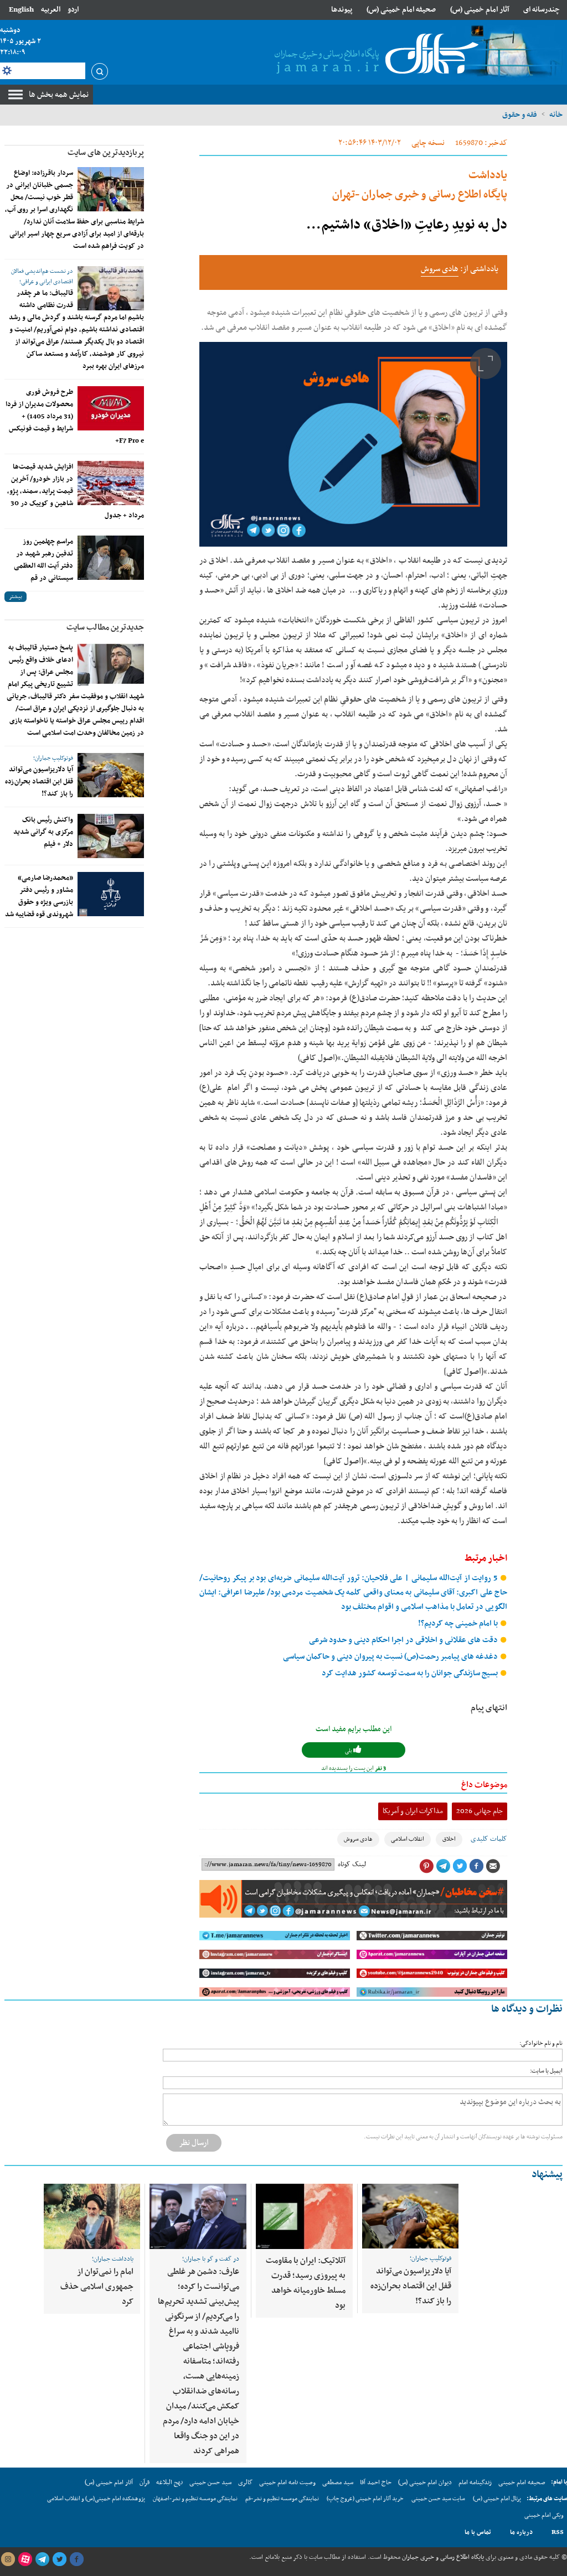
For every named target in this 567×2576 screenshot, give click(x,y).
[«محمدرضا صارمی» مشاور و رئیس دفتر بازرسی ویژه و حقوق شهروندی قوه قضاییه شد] (111, 894)
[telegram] (42, 2559)
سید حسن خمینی (210, 2482)
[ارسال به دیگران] (493, 1866)
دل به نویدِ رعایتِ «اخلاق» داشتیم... (407, 225)
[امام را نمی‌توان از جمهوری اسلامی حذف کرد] (92, 2216)
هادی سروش (440, 269)
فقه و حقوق (520, 115)
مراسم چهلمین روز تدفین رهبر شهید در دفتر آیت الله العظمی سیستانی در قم (43, 560)
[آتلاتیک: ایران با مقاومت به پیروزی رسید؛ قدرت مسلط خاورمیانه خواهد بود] (304, 2216)
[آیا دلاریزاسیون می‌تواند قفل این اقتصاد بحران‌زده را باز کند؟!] (111, 775)
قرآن (145, 2482)
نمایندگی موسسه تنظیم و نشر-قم (282, 2499)
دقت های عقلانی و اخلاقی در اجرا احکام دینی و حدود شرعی (404, 1640)
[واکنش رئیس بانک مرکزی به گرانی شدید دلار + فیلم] (111, 836)
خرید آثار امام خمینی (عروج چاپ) (365, 2499)
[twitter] (59, 2559)
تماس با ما (478, 2532)
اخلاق (449, 1839)
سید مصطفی (338, 2482)
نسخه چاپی (428, 143)
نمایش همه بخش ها (59, 95)
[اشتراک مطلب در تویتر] (460, 1866)
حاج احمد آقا (376, 2482)
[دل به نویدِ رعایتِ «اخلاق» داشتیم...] (353, 444)
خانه (556, 115)
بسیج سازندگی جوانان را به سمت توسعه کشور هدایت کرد (411, 1673)
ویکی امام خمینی (544, 2515)
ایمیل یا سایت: (546, 2071)
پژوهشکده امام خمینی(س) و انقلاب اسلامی (96, 2499)
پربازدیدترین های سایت (106, 153)
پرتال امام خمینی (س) (497, 2499)
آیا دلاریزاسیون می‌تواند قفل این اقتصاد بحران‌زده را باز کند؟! (39, 782)
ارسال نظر (194, 2143)
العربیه (51, 10)
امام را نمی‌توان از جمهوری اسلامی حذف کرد (97, 2287)
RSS (558, 2532)
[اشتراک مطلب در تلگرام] (443, 1866)
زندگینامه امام (475, 2482)
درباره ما (521, 2532)
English (21, 10)
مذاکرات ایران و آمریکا (413, 1811)
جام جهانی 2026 (480, 1811)
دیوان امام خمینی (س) (425, 2482)
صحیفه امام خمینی (522, 2482)
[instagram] (8, 2559)
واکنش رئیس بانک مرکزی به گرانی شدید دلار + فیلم (43, 832)
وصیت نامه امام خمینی (287, 2482)
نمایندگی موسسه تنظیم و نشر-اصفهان (195, 2499)
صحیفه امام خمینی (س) (401, 10)
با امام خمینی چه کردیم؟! (459, 1624)
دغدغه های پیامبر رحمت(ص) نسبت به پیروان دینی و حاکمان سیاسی (391, 1657)
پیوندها (342, 10)
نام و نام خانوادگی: (541, 2043)
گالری (245, 2482)
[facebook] (76, 2559)
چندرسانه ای (542, 10)
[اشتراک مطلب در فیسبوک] (476, 1866)
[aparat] (25, 2559)
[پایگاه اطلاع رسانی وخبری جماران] (374, 55)
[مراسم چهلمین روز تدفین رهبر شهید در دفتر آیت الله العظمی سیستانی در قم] (111, 558)
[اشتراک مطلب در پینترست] (426, 1866)
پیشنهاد (547, 2175)
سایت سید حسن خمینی (438, 2499)
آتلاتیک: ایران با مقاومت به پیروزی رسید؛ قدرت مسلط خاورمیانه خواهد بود (306, 2283)
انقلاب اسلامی (408, 1839)
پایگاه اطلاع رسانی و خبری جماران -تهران (420, 185)
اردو (73, 10)
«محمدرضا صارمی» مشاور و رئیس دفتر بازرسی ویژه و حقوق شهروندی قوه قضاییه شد (39, 896)
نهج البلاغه (169, 2482)
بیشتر (16, 597)
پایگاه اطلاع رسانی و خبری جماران (442, 2557)
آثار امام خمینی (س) (480, 10)
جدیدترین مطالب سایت (105, 627)
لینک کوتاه (352, 1865)
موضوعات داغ (484, 1785)
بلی (349, 1751)
